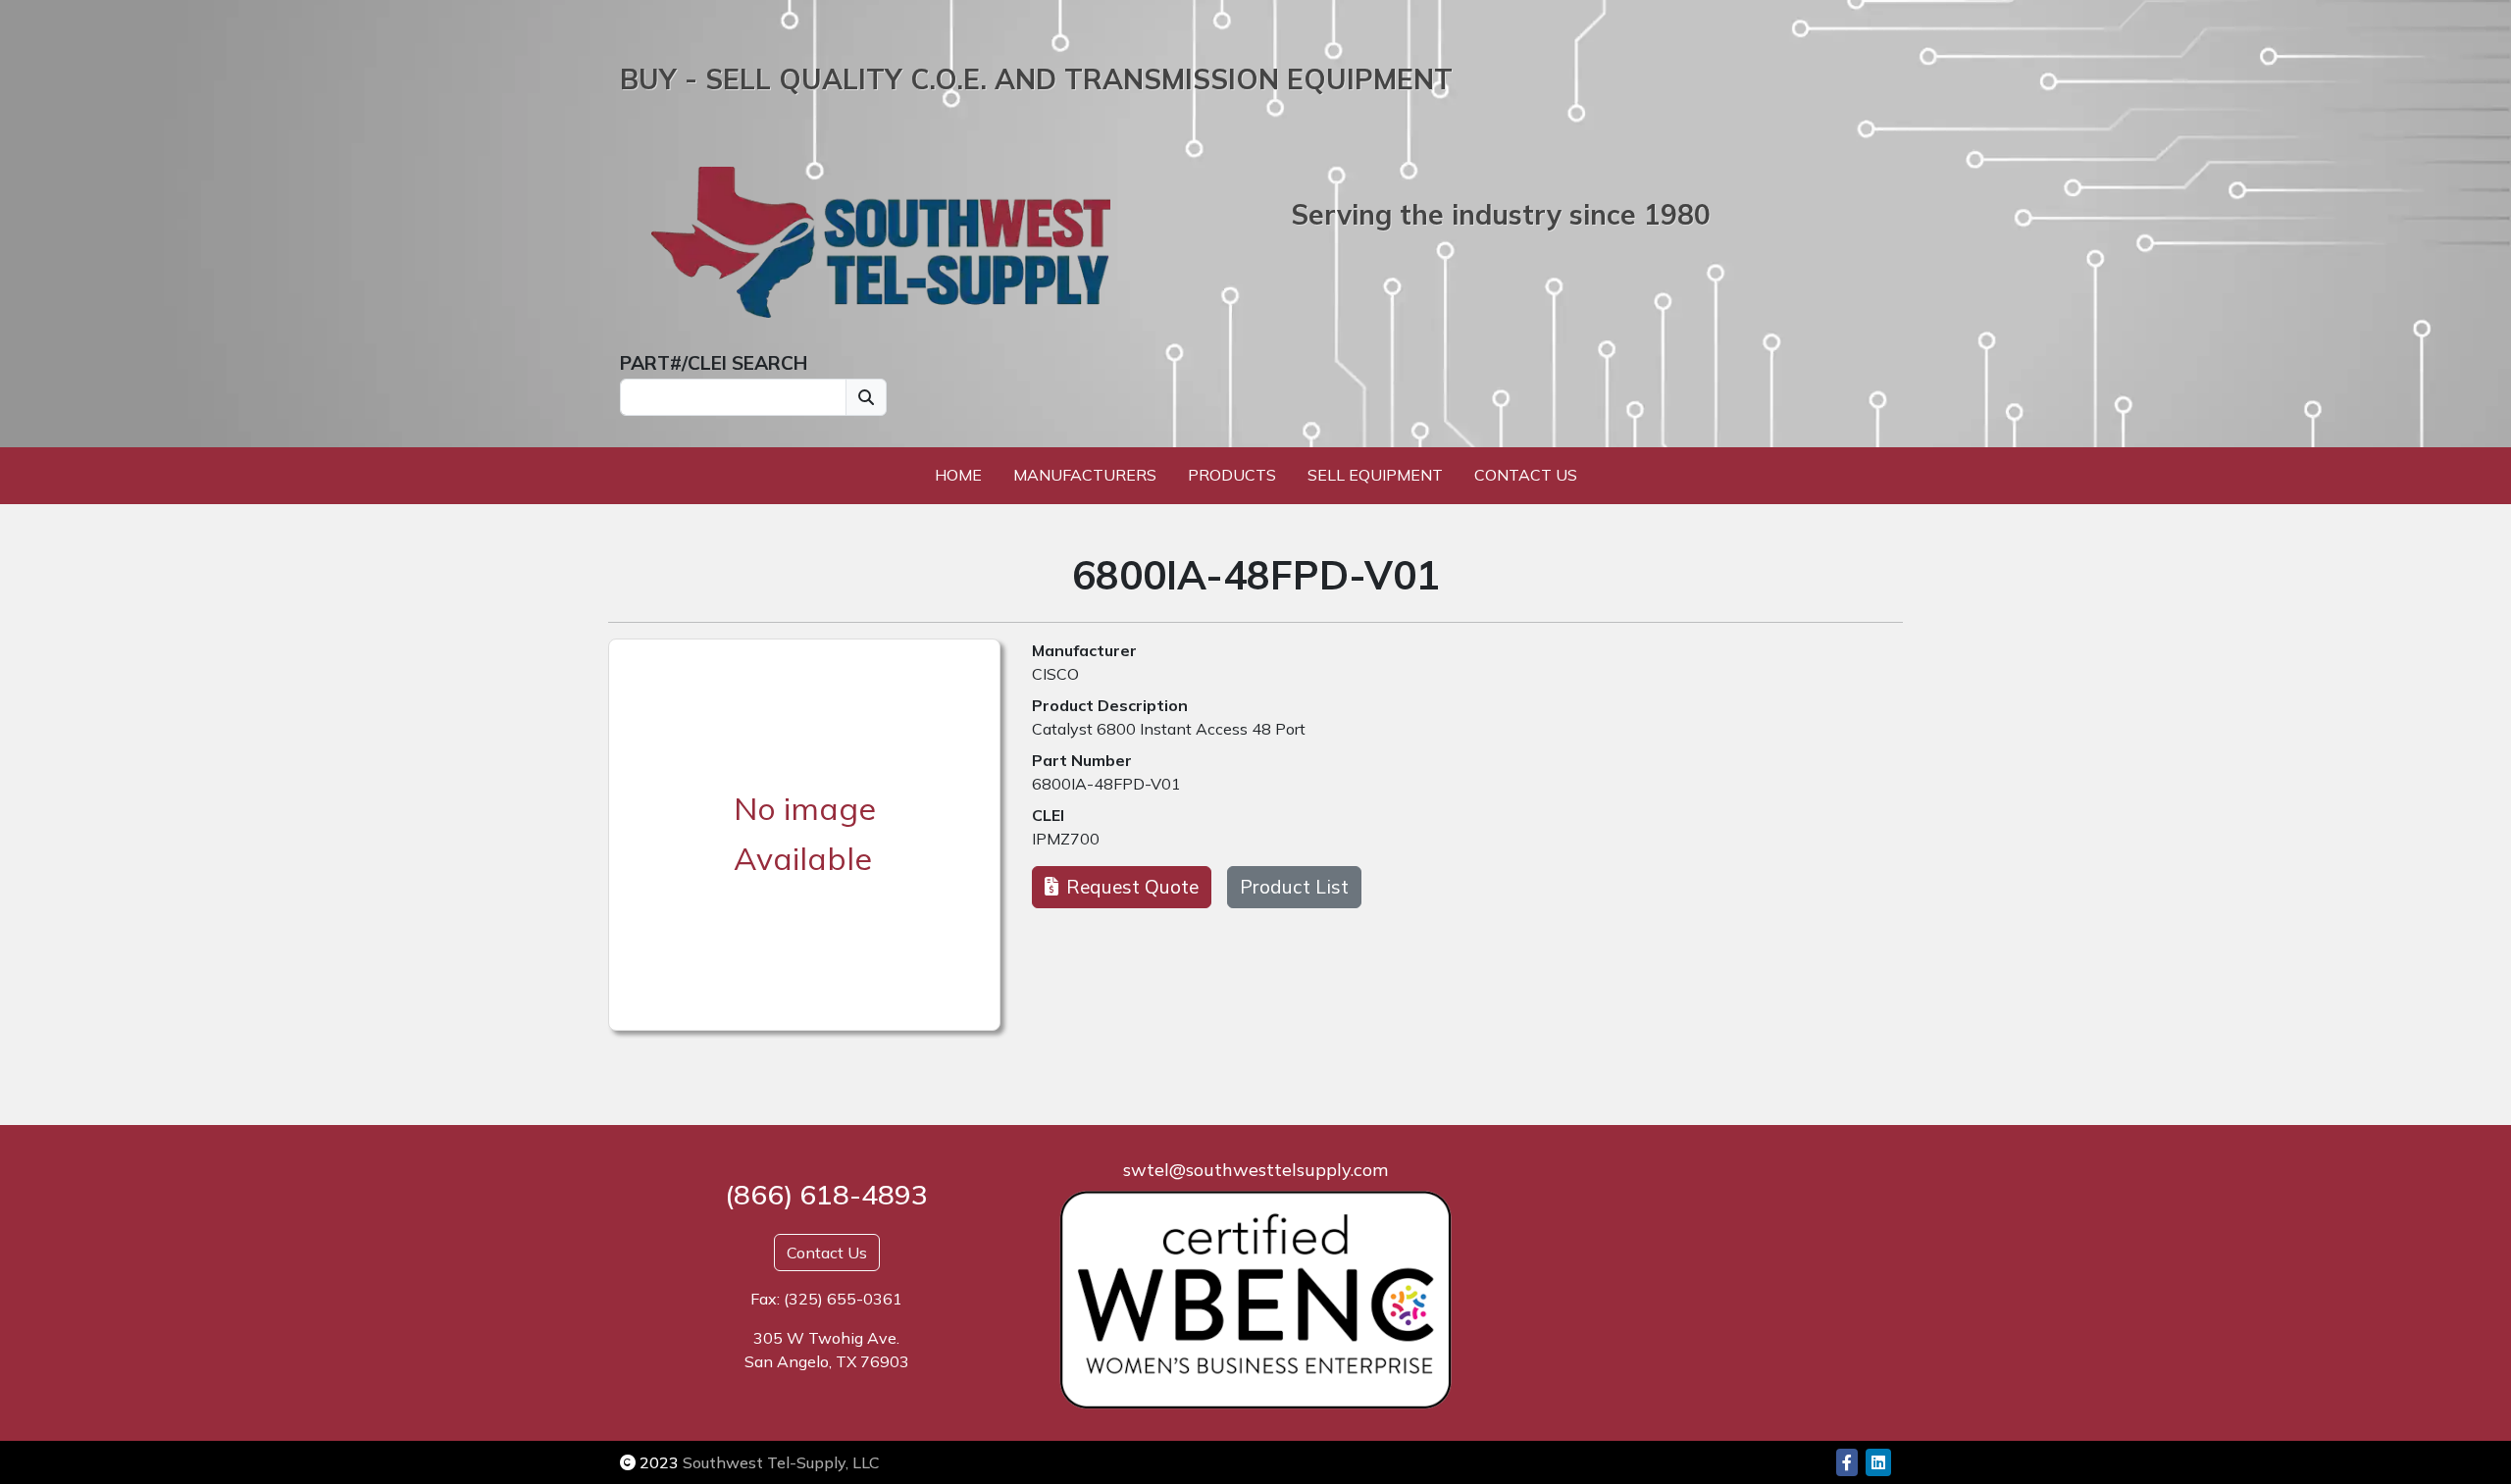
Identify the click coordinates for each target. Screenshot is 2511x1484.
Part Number (1082, 760)
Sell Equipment (1375, 475)
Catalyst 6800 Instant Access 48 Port (1169, 729)
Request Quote (1132, 887)
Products (1232, 475)
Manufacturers (1085, 475)
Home (958, 475)
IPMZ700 (1066, 839)
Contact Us (1526, 475)
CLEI (1048, 815)
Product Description (1110, 705)
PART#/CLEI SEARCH (714, 363)
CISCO (1055, 674)
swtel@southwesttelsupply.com (1255, 1170)
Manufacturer (1084, 650)
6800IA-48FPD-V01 (1106, 784)
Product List (1294, 887)
